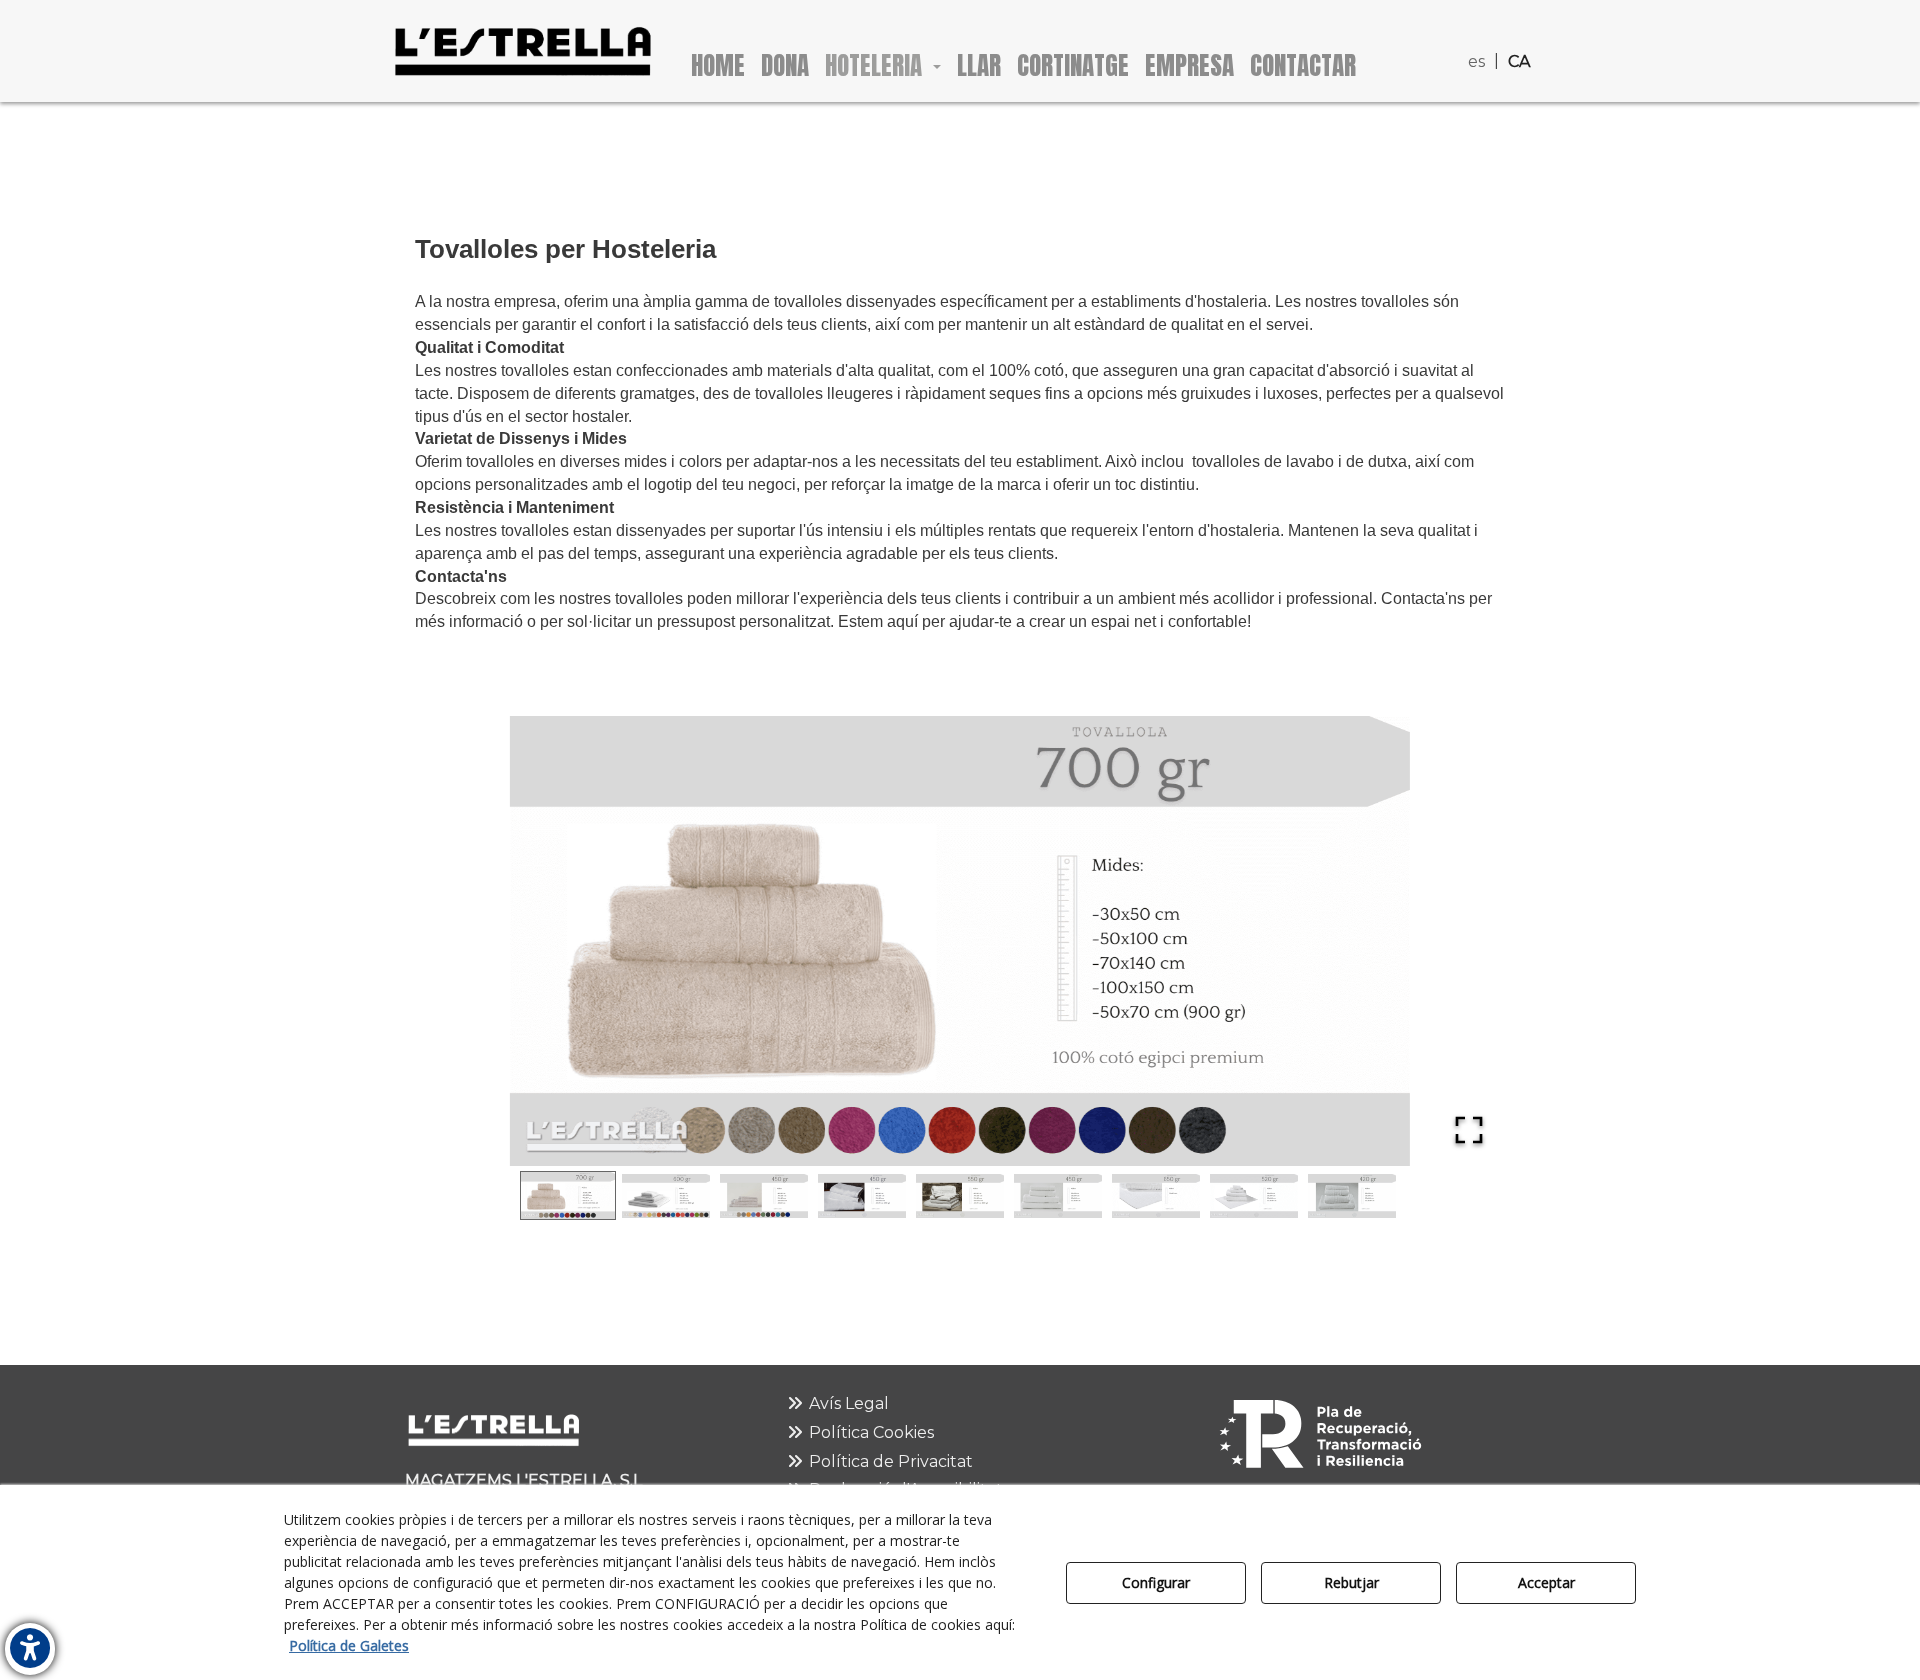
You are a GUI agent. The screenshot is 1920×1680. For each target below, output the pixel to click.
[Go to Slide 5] (960, 1196)
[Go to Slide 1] (568, 1195)
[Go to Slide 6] (1058, 1196)
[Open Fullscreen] (1469, 1130)
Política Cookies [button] (869, 1432)
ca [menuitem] (1519, 61)
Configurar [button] (1156, 1582)
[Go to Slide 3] (764, 1196)
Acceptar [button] (1546, 1582)
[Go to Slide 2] (666, 1196)
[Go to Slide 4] (862, 1196)
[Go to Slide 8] (1254, 1196)
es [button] (1476, 61)
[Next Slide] (1461, 941)
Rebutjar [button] (1351, 1582)
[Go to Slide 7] (1156, 1196)
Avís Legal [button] (847, 1403)
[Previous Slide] (459, 941)
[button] (521, 51)
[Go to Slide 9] (1352, 1196)
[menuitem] (1479, 30)
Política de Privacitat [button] (889, 1461)
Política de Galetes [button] (349, 1645)
